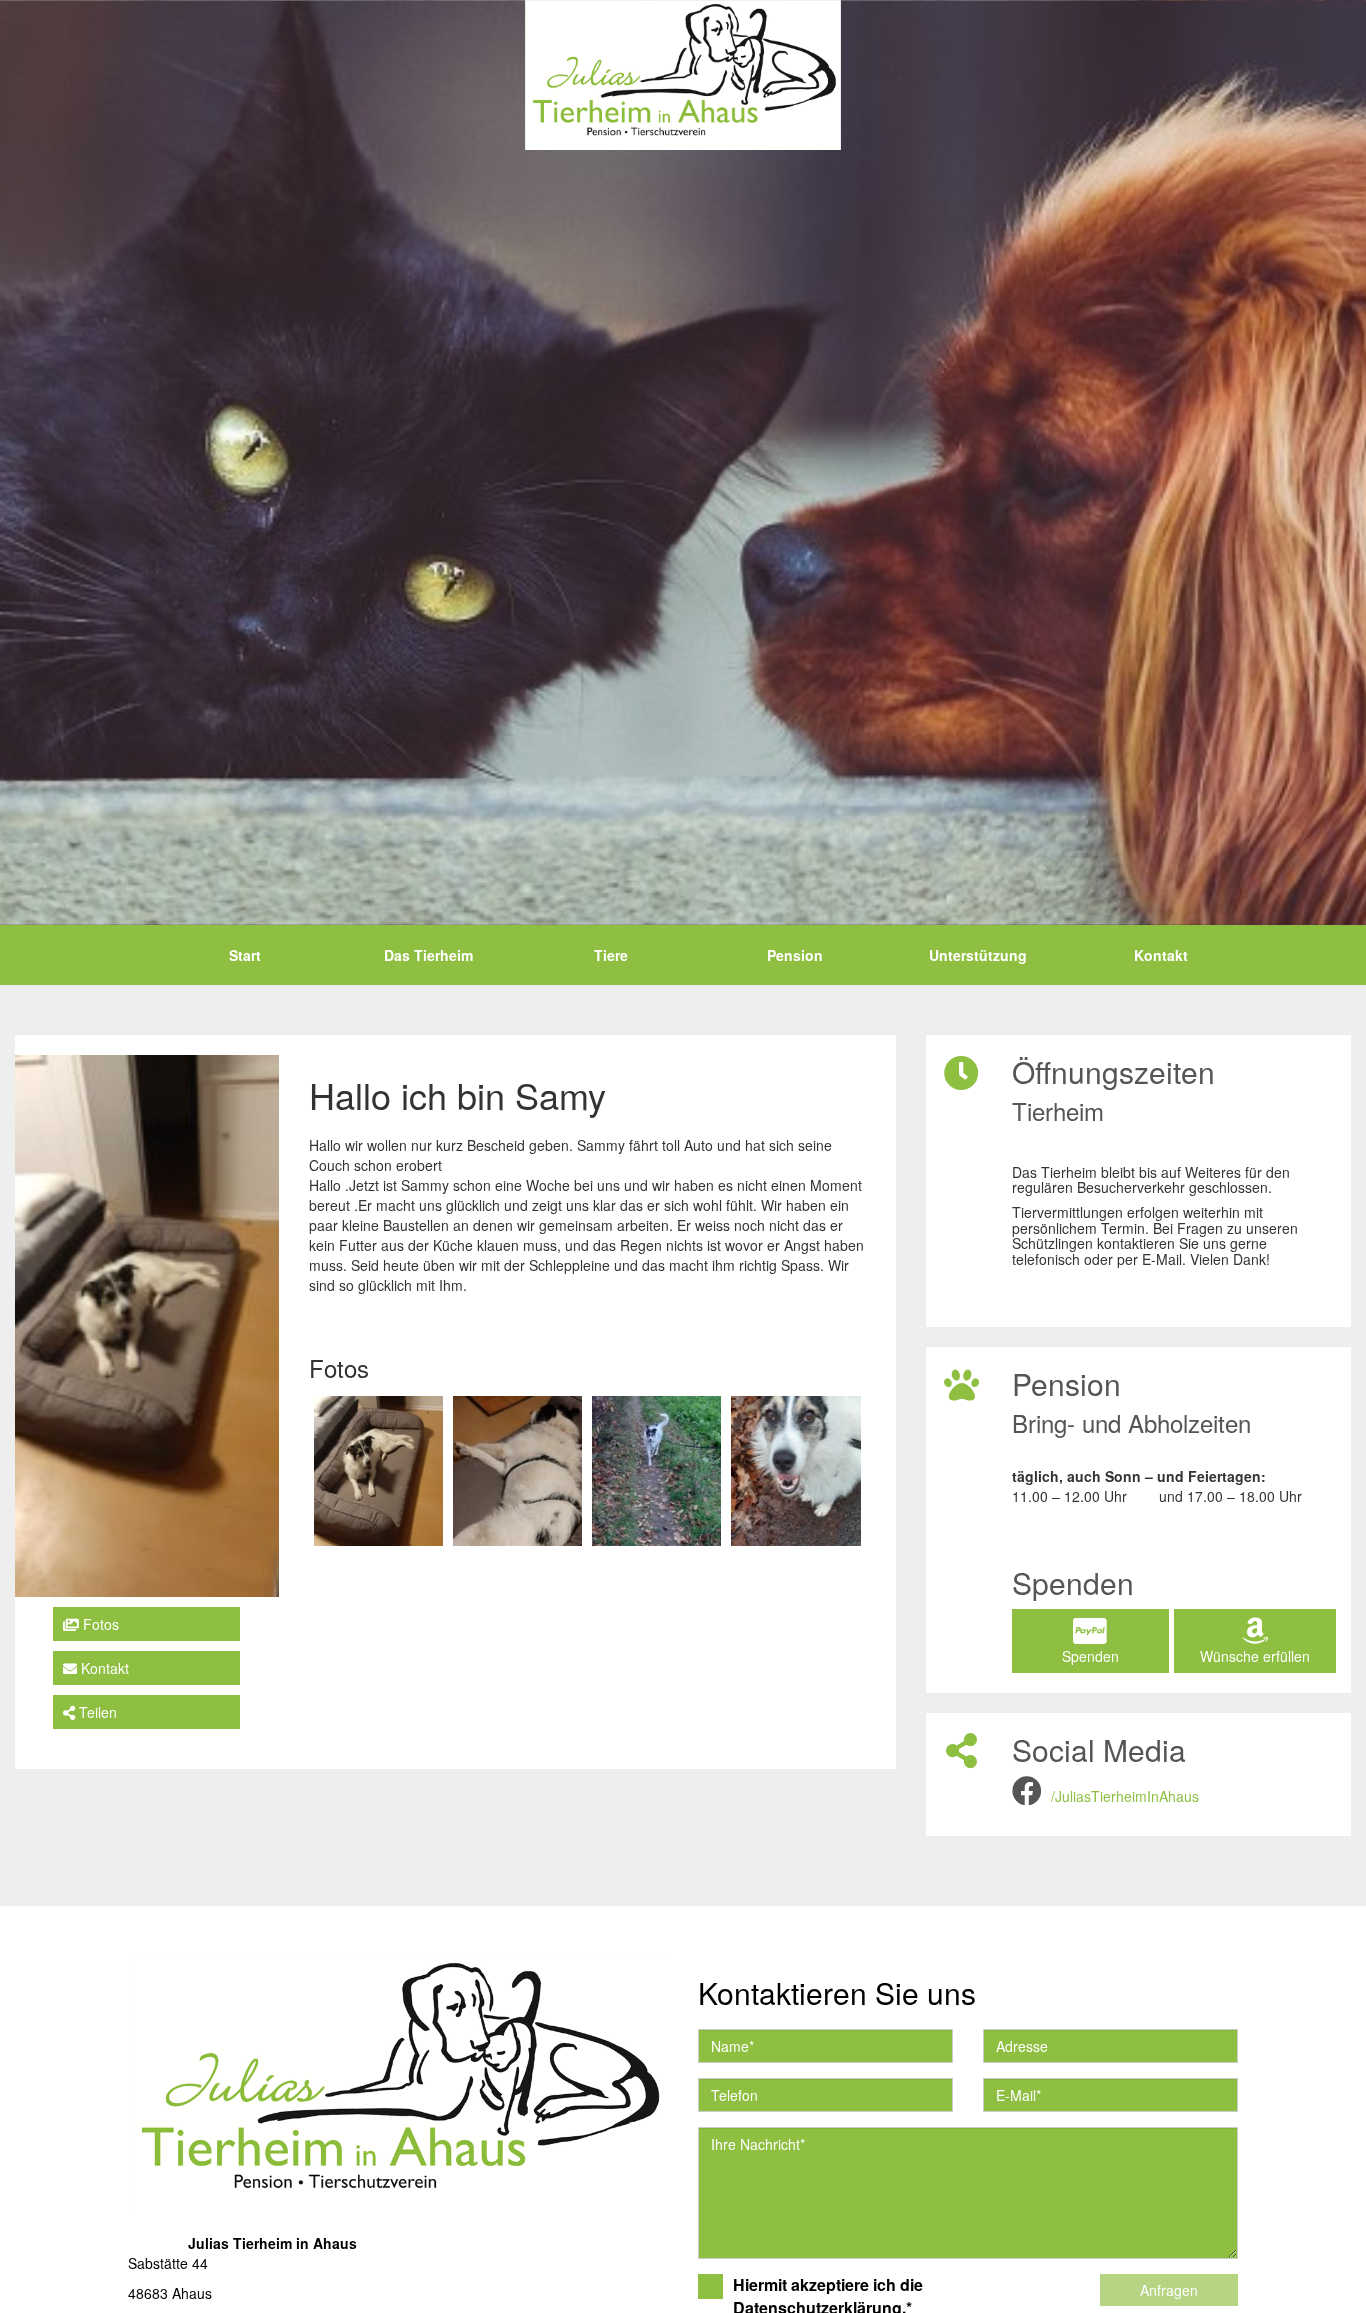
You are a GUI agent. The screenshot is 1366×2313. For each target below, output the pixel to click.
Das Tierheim (428, 955)
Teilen (96, 1712)
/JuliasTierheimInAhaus (1125, 1796)
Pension (795, 955)
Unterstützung (978, 955)
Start (245, 955)
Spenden (1090, 1656)
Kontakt (1161, 955)
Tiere (611, 955)
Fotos (99, 1624)
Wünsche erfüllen (1255, 1656)
